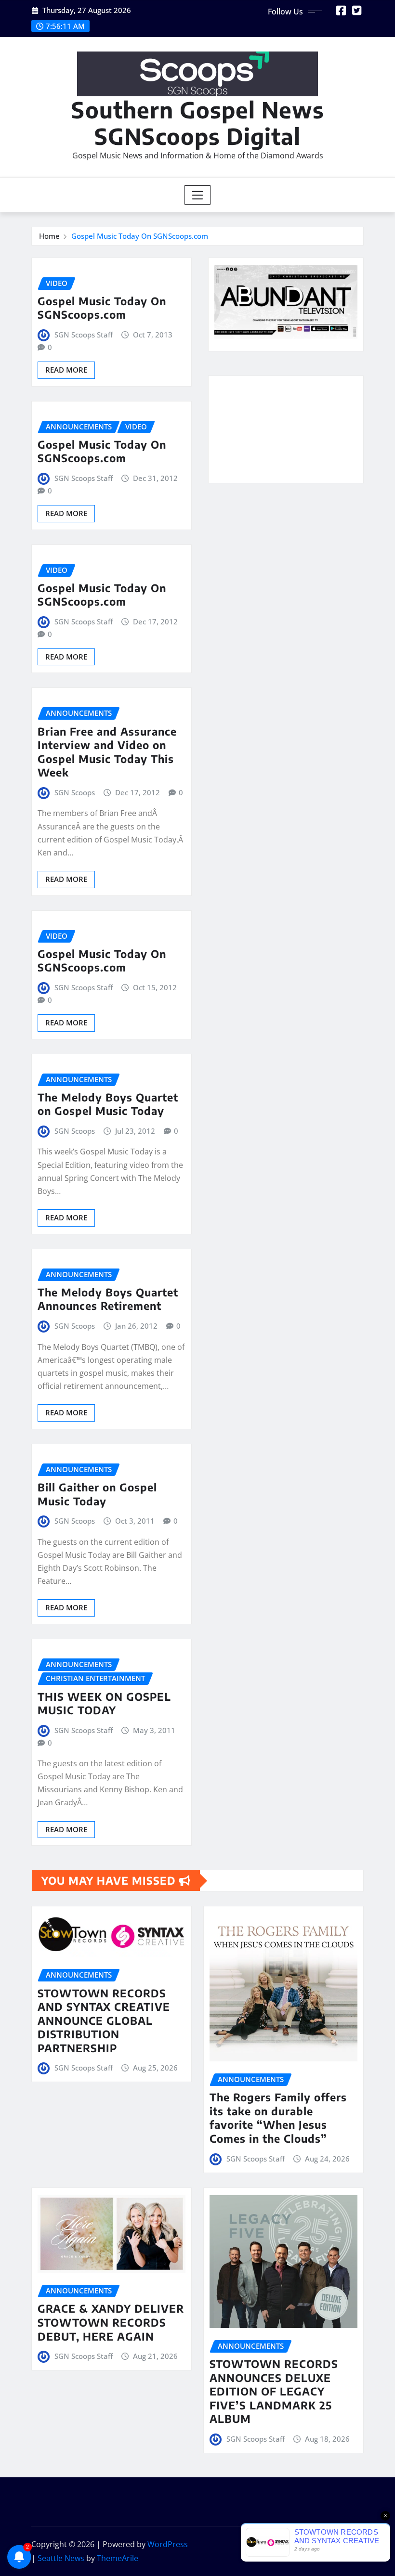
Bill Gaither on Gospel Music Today (97, 1494)
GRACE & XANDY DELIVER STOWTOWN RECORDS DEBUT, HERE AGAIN (111, 2322)
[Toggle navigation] (198, 195)
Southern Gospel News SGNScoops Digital (198, 123)
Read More (66, 370)
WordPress (168, 2544)
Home (49, 236)
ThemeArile (118, 2558)
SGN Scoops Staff (84, 335)
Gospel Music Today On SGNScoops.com (140, 236)
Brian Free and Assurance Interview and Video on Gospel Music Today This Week (107, 752)
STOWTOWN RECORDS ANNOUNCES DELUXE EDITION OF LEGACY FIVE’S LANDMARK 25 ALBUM (274, 2391)
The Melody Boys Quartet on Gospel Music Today (108, 1104)
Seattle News (61, 2558)
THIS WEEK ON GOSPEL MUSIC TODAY (104, 1703)
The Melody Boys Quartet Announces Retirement (108, 1299)
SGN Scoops (75, 792)
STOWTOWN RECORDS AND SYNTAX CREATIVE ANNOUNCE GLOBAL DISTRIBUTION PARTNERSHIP (104, 2020)
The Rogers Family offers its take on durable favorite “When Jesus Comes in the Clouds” (278, 2118)
